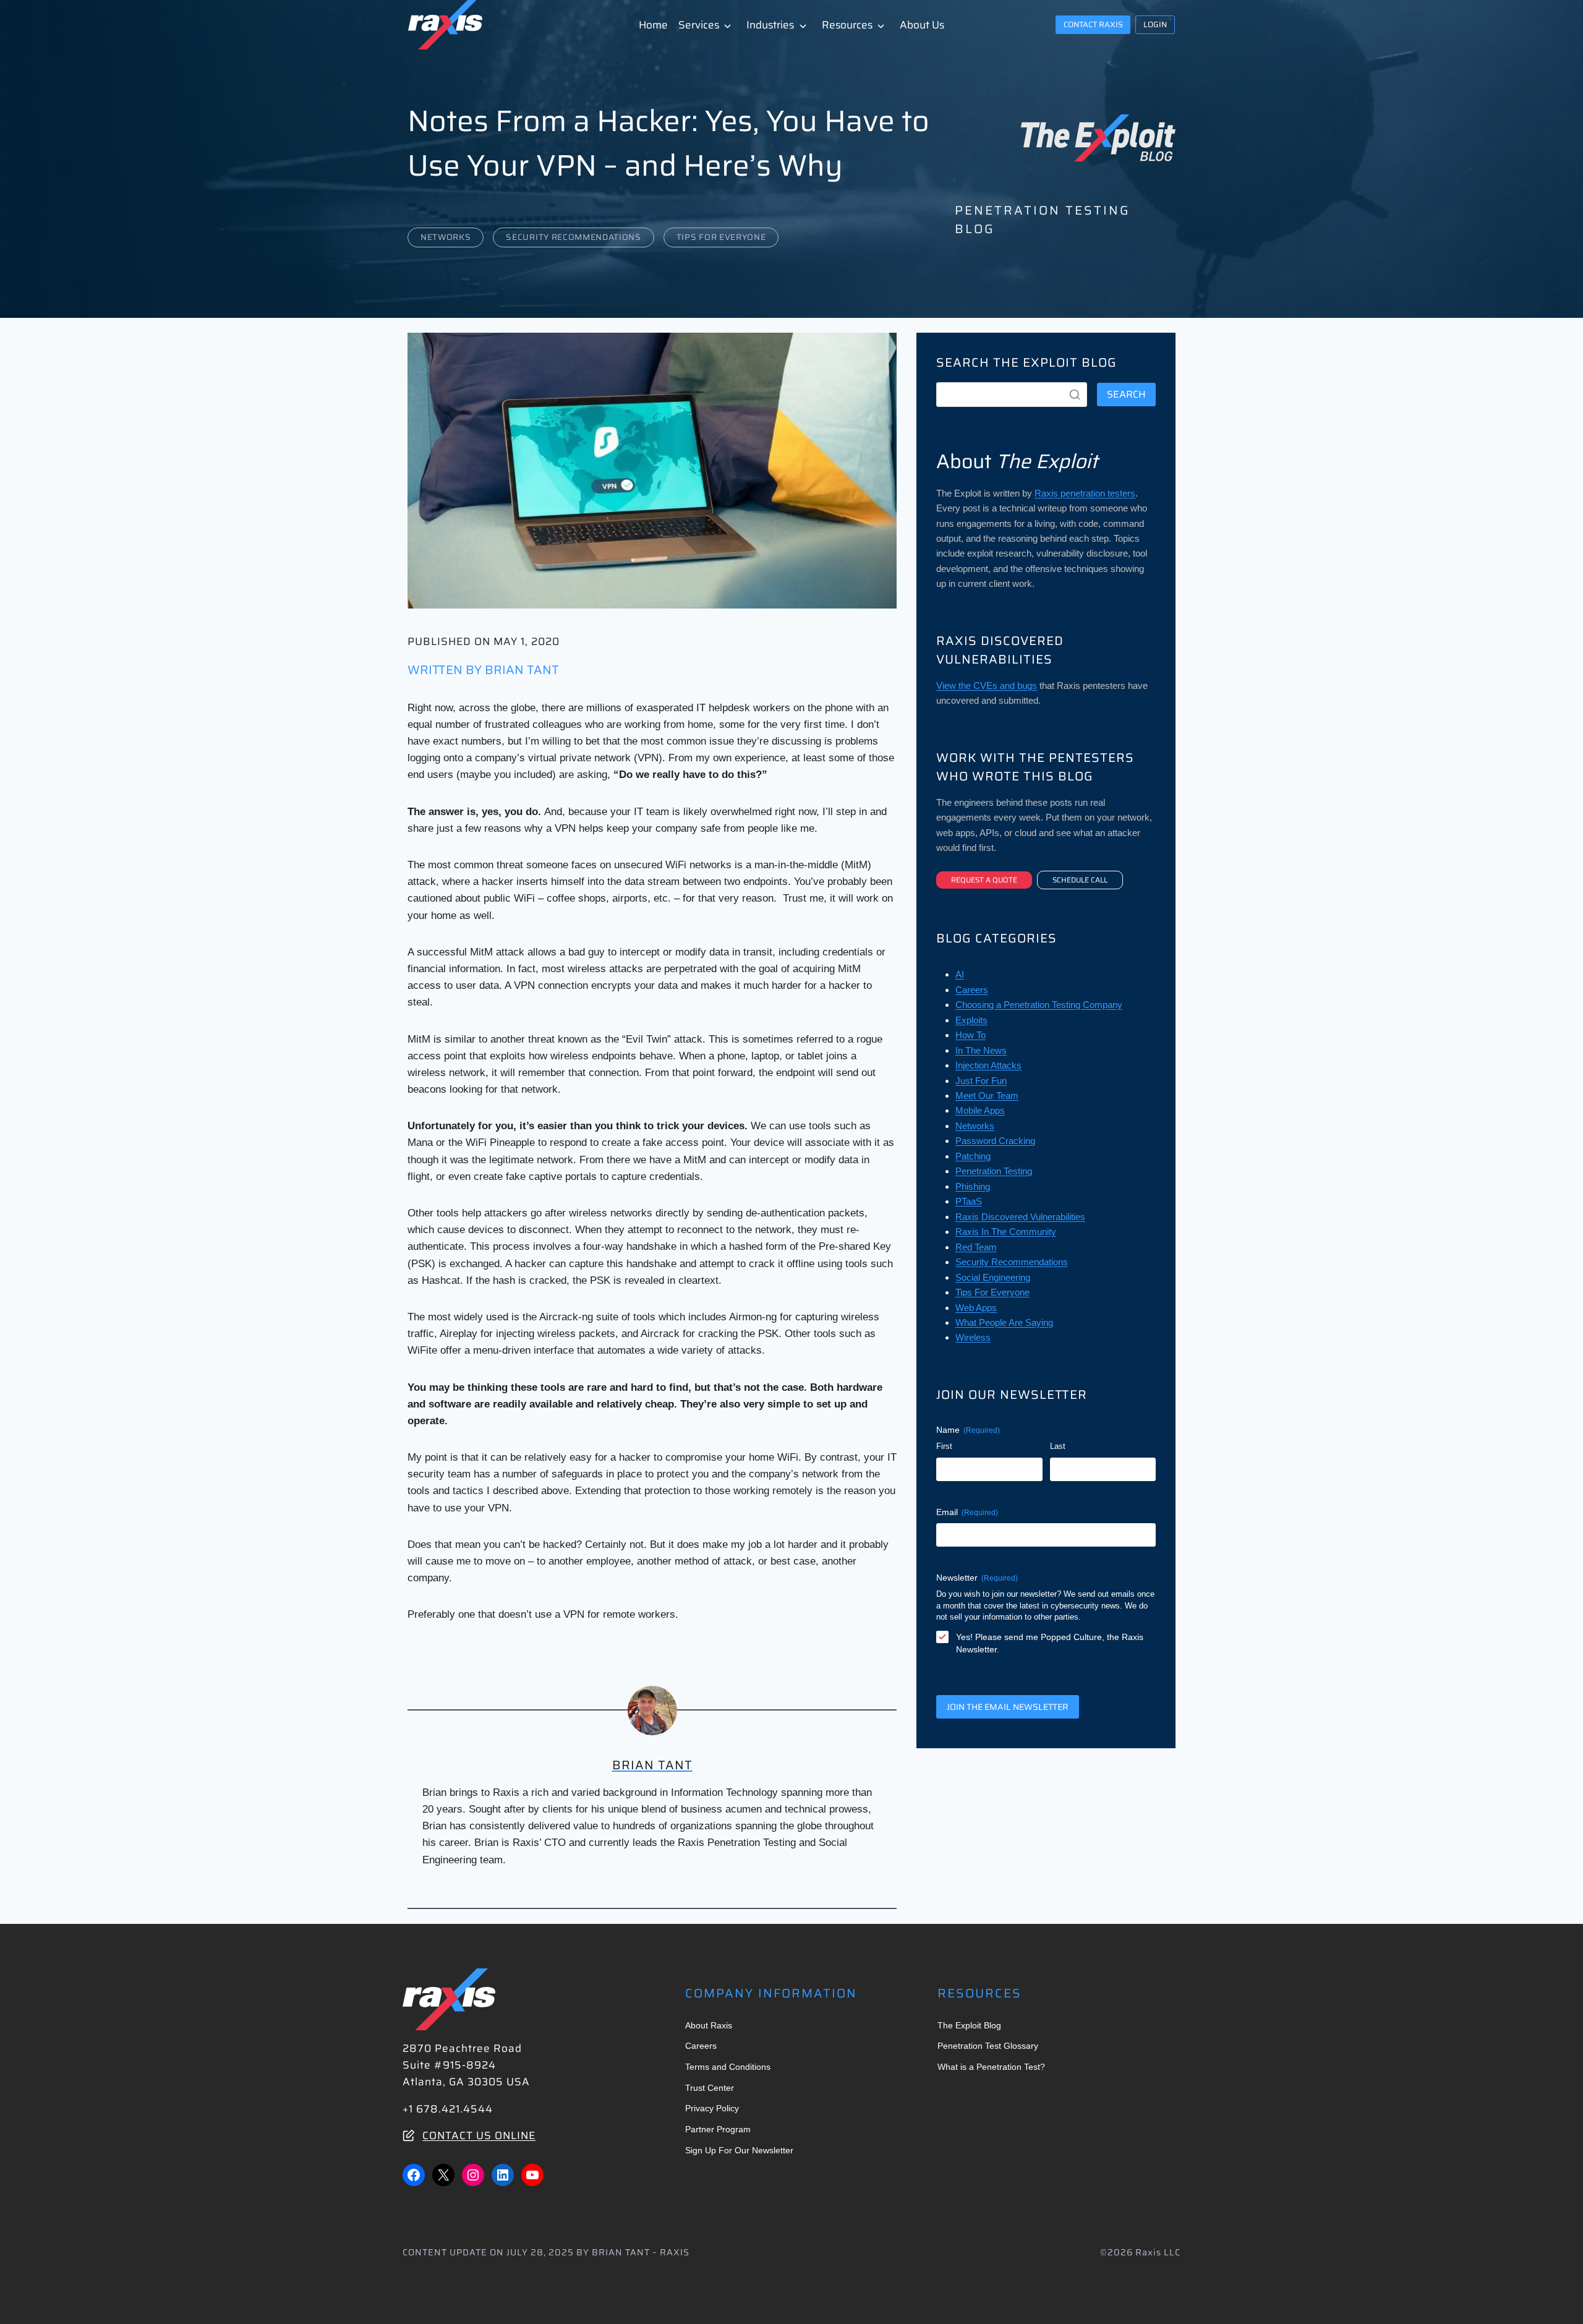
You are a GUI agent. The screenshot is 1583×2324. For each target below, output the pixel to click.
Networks (446, 237)
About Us (922, 25)
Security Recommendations (573, 237)
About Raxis (709, 2025)
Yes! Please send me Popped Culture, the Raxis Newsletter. (1050, 1643)
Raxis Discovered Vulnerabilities (1020, 1217)
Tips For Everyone (721, 237)
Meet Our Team (987, 1096)
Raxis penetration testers (1085, 493)
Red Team (976, 1247)
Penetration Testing (994, 1171)
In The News (981, 1050)
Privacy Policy (712, 2108)
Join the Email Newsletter (1008, 1707)
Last (1058, 1446)
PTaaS (969, 1201)
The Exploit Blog (969, 2025)
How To (971, 1035)
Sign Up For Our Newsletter (739, 2150)
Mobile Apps (980, 1110)
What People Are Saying (1004, 1322)
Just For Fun (981, 1081)
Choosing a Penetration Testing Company (1039, 1005)
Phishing (973, 1186)
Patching (973, 1156)
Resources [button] (847, 25)
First (944, 1446)
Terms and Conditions (728, 2067)
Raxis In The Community (1006, 1232)
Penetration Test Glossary (988, 2046)
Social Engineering (993, 1277)
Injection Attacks (988, 1065)
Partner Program (718, 2129)
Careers (972, 990)
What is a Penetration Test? (991, 2067)
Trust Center (710, 2088)
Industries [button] (770, 25)
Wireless (973, 1337)
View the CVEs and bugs (987, 686)
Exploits (971, 1020)
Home (653, 25)
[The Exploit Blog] (1098, 138)
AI (960, 974)
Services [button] (699, 25)
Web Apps (976, 1308)
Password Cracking (995, 1141)
